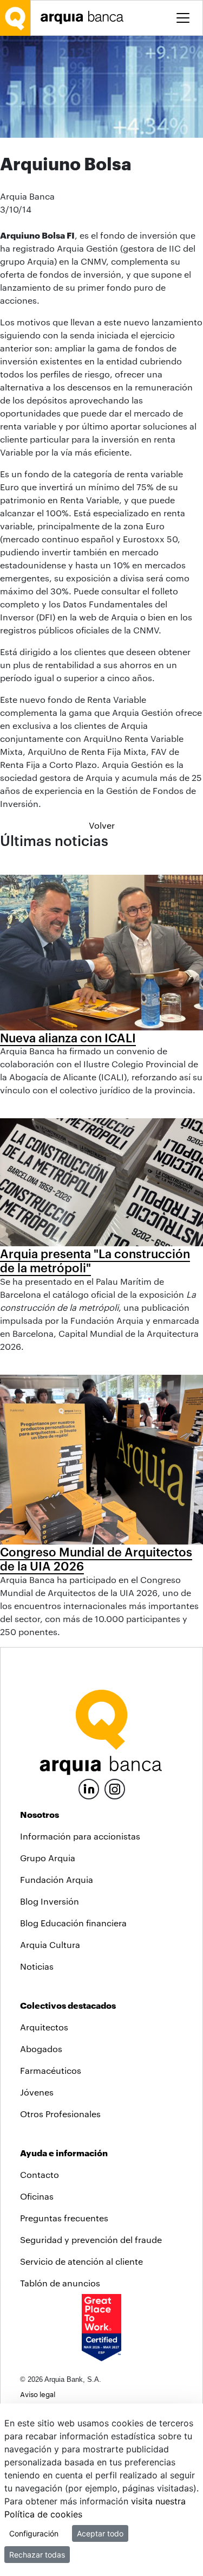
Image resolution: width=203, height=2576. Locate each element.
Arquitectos (44, 2027)
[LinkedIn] (89, 1788)
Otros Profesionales (60, 2114)
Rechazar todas (37, 2555)
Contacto (40, 2174)
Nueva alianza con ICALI (68, 1037)
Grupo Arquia (48, 1858)
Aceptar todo (100, 2533)
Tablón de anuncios (60, 2283)
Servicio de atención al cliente (81, 2261)
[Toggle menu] (183, 18)
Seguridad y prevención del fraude (91, 2239)
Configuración (34, 2533)
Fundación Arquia (57, 1879)
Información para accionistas (80, 1836)
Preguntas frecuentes (64, 2218)
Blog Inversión (50, 1901)
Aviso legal (38, 2394)
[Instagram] (115, 1788)
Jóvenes (37, 2092)
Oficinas (37, 2196)
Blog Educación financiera (73, 1923)
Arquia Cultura (50, 1944)
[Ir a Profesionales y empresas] (85, 18)
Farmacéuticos (51, 2070)
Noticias (37, 1966)
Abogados (41, 2049)
